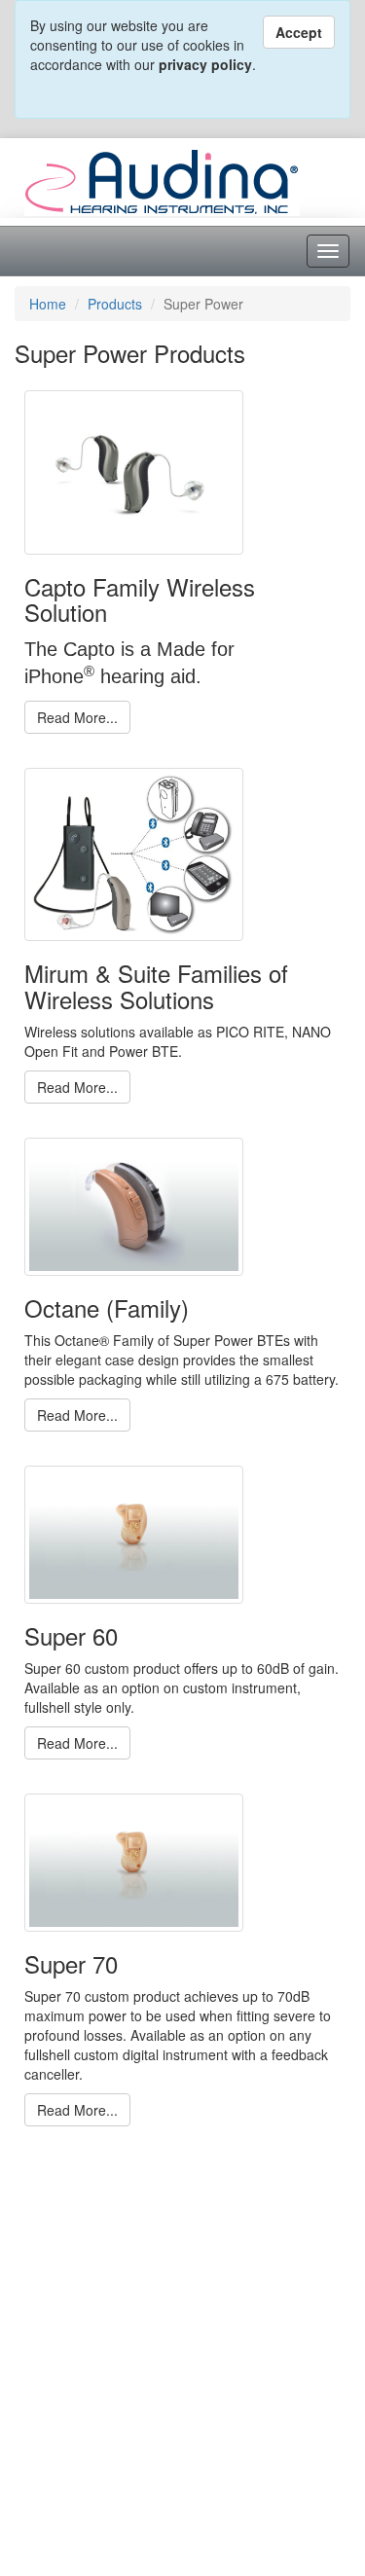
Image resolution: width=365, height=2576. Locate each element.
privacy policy (205, 64)
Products (115, 304)
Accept (299, 32)
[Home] (162, 180)
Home (48, 304)
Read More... (77, 717)
